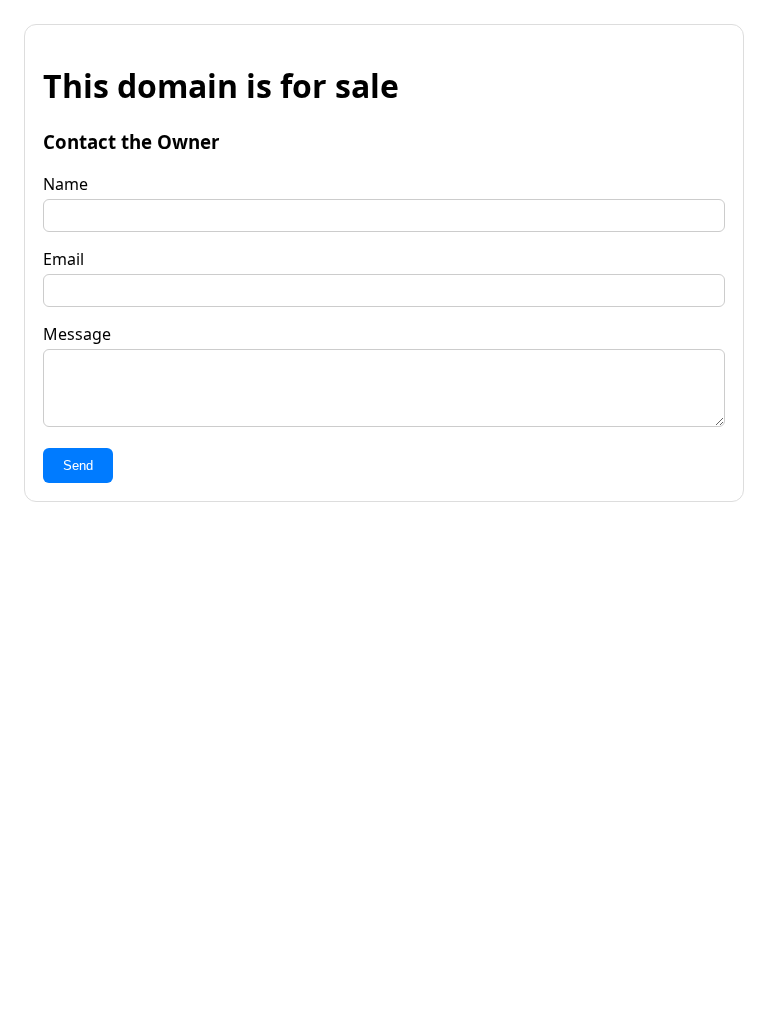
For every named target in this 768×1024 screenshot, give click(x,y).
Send (78, 465)
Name (65, 184)
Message (77, 334)
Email (63, 259)
